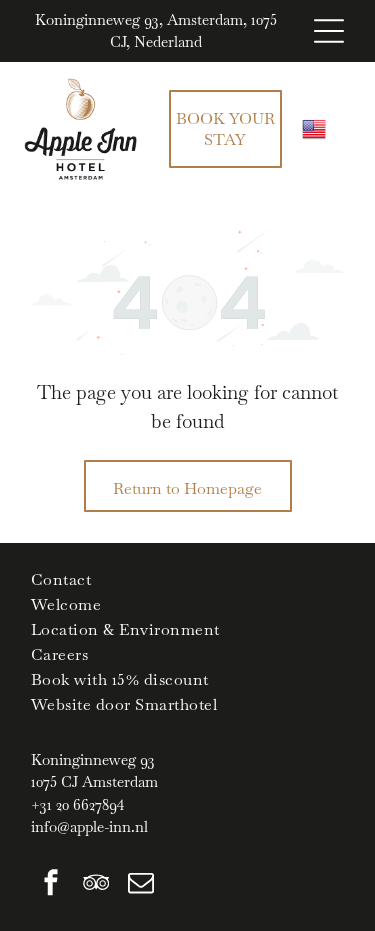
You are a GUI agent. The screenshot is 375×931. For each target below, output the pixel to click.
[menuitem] (187, 579)
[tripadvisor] (96, 885)
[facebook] (51, 885)
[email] (141, 885)
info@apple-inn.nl (89, 826)
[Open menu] (329, 31)
